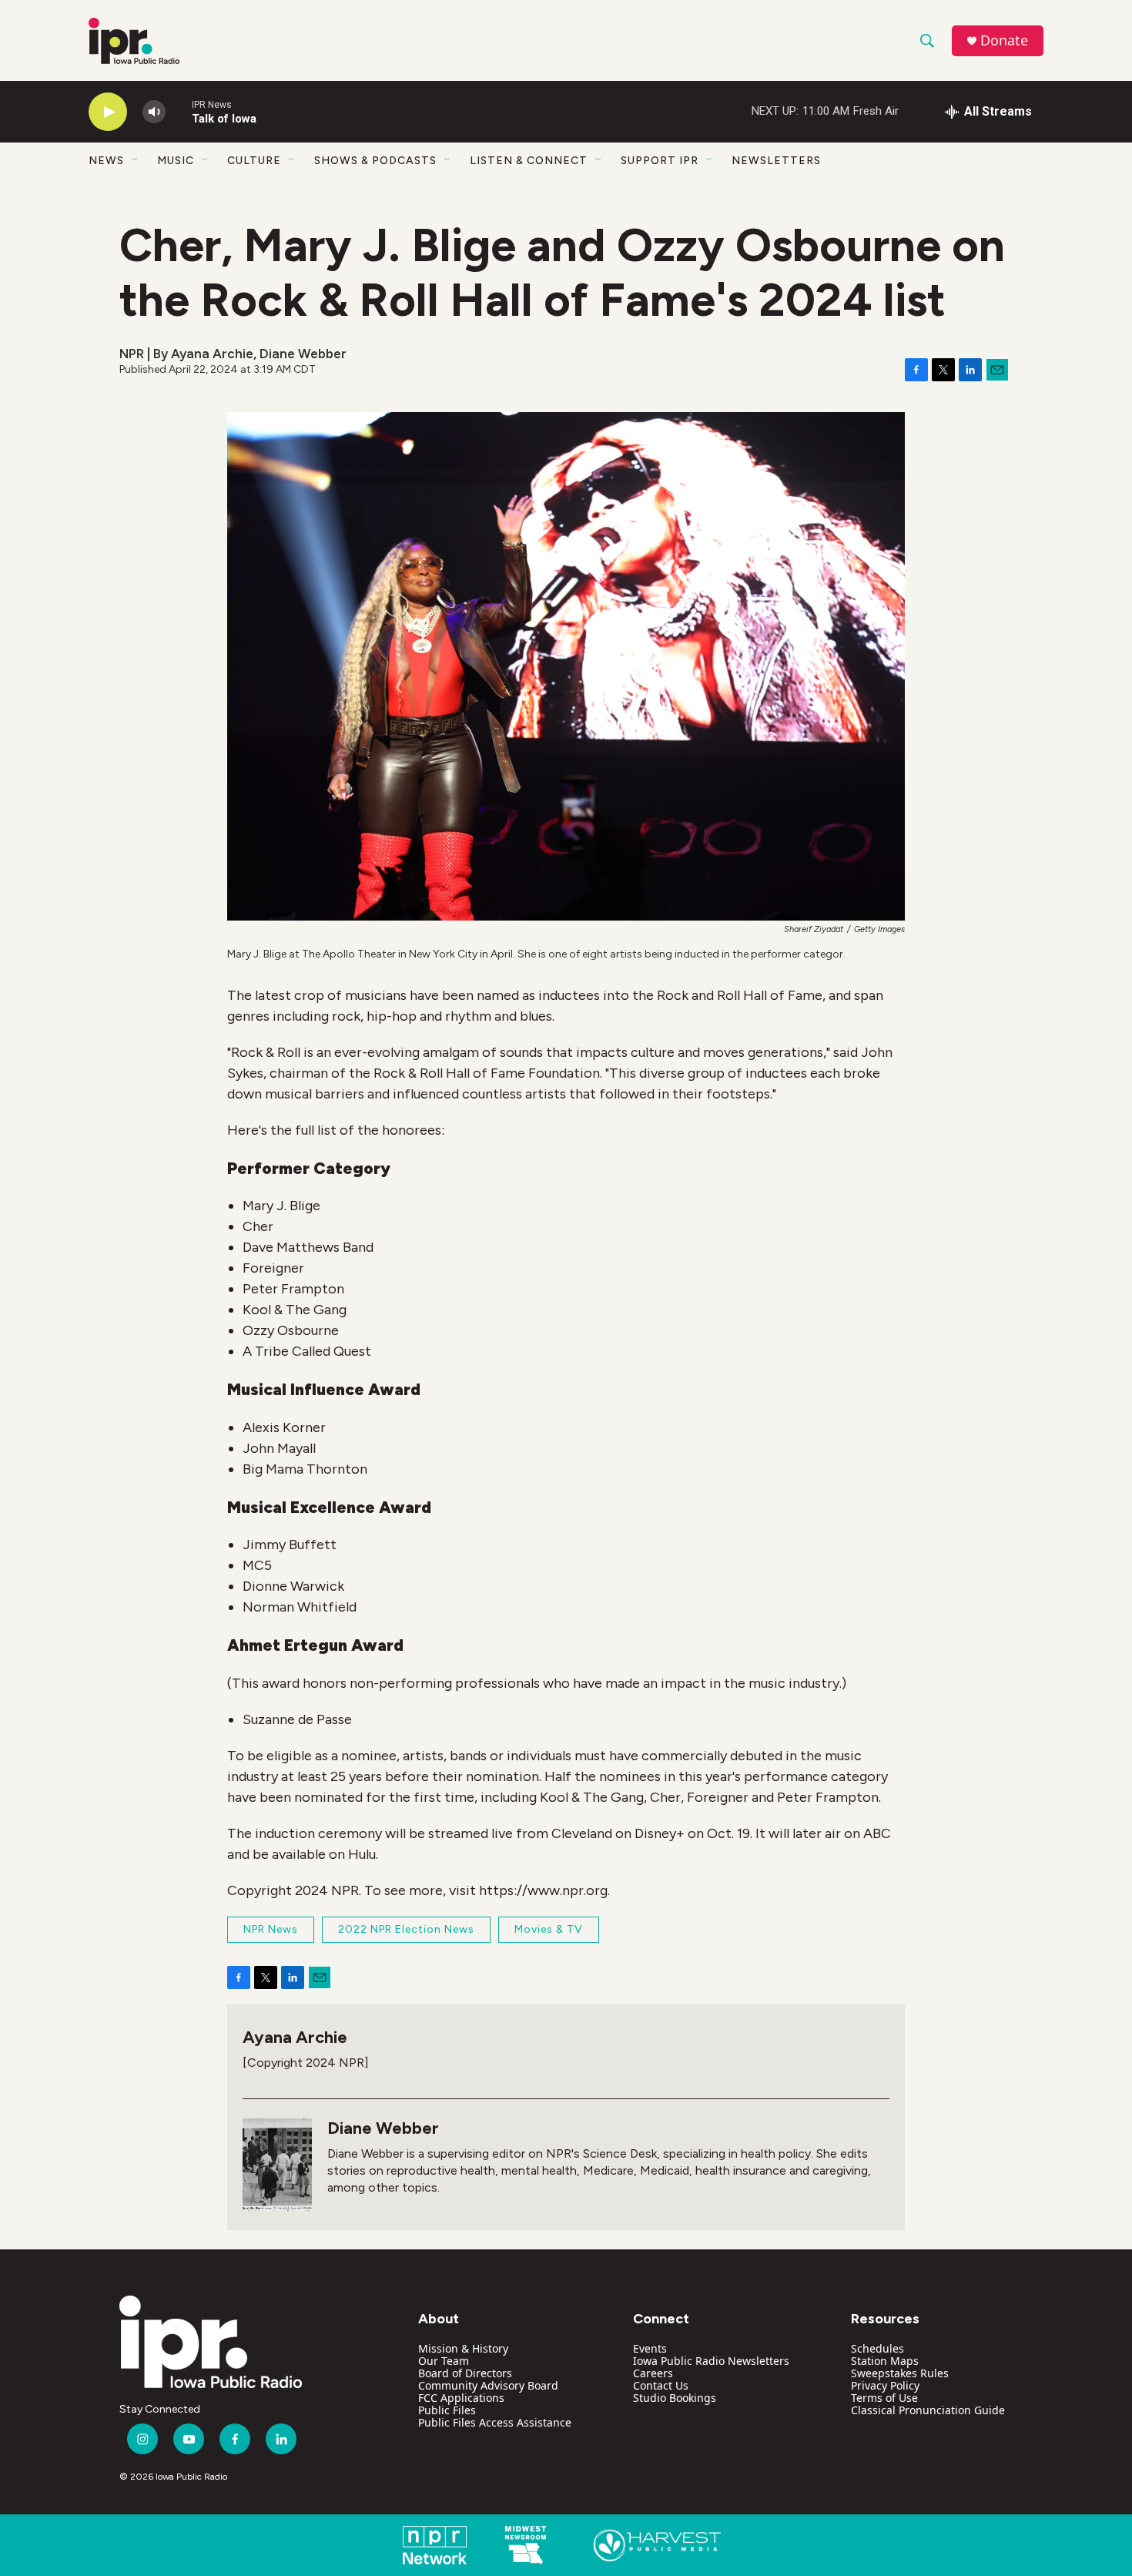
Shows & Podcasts (375, 161)
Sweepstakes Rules (900, 2373)
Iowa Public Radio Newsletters (711, 2361)
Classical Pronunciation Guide (928, 2410)
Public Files (447, 2410)
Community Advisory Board (488, 2385)
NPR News (271, 1929)
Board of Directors (465, 2373)
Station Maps (885, 2361)
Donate (1004, 40)
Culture (254, 161)
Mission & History (463, 2348)
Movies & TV (549, 1929)
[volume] (154, 112)
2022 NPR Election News (406, 1929)
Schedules (877, 2348)
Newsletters (776, 161)
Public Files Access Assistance (495, 2422)
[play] (108, 112)
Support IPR (660, 161)
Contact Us (661, 2385)
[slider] (179, 111)
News (106, 161)
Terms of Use (884, 2398)
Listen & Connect (529, 161)
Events (650, 2348)
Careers (653, 2373)
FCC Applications (461, 2398)
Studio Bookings (675, 2398)
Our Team (444, 2361)
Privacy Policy (885, 2385)
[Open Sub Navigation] (136, 160)
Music (176, 161)
